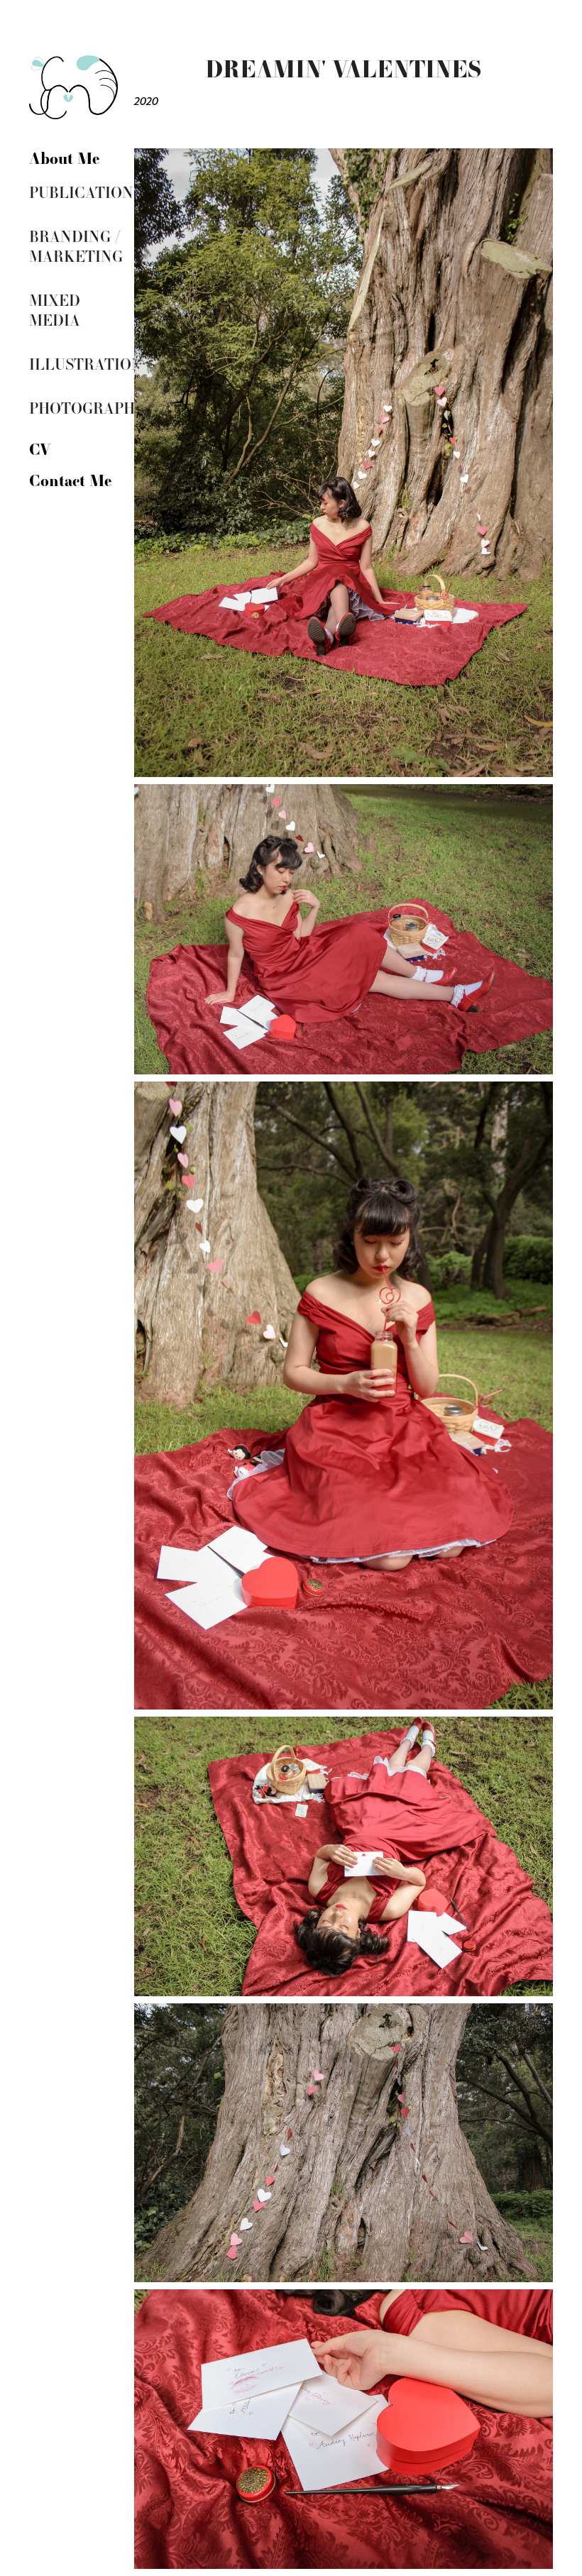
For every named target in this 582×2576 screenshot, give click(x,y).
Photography (87, 408)
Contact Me (71, 480)
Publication (81, 192)
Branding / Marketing (76, 246)
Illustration (86, 364)
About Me (65, 158)
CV (40, 448)
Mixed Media (55, 310)
